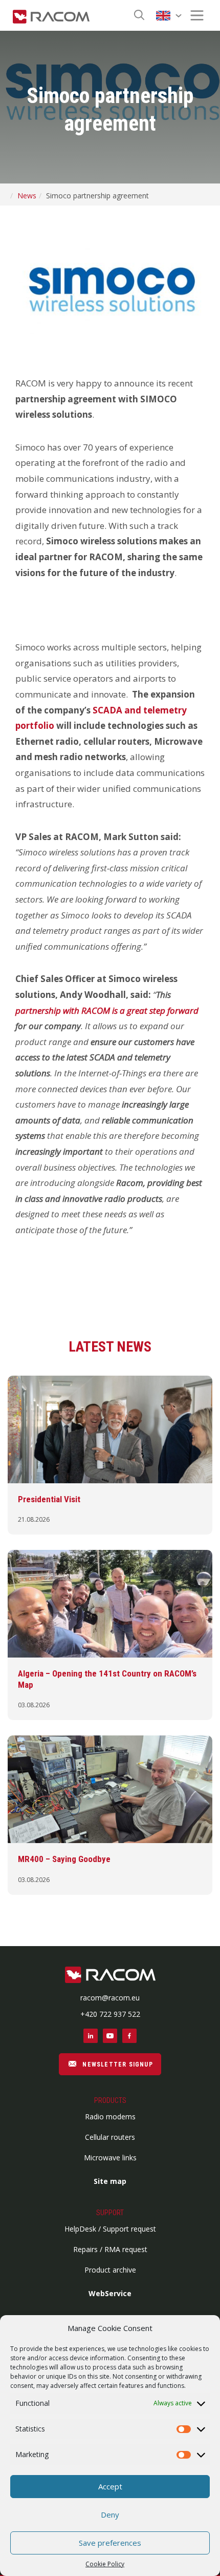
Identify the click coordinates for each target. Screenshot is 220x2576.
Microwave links (110, 2158)
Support (110, 2213)
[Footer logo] (110, 1976)
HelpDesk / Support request (110, 2229)
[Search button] (139, 16)
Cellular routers (110, 2137)
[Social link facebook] (129, 2036)
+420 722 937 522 (110, 2014)
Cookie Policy (105, 2564)
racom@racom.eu (110, 1998)
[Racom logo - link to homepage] (51, 15)
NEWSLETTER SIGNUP (117, 2064)
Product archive (110, 2270)
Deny (110, 2514)
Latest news (110, 1347)
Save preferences (110, 2543)
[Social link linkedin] (91, 2036)
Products (110, 2100)
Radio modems (110, 2117)
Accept (110, 2486)
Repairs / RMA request (110, 2249)
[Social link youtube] (110, 2036)
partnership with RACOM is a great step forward (107, 1010)
